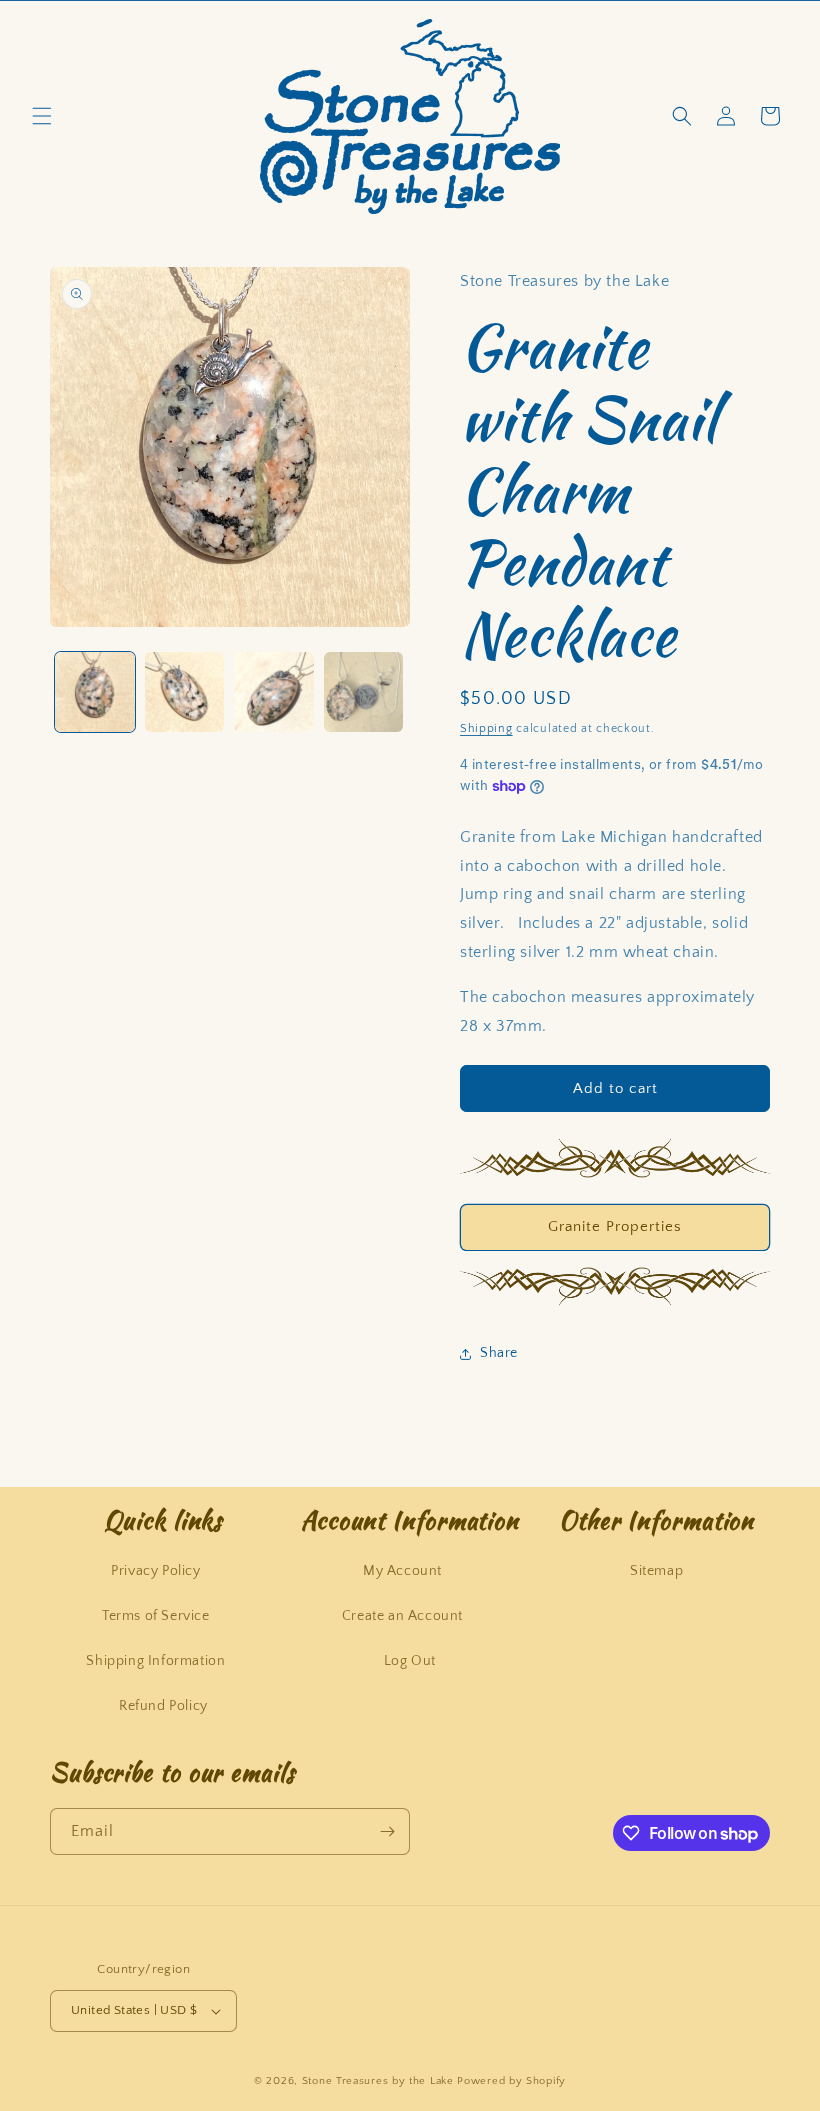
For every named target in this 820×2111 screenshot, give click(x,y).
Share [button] (499, 1353)
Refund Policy (163, 1706)
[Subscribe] (387, 1831)
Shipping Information (155, 1661)
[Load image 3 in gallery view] (274, 692)
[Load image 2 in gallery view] (185, 692)
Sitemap (656, 1571)
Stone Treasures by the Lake (378, 2081)
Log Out (410, 1661)
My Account (402, 1571)
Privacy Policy (155, 1571)
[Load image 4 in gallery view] (364, 692)
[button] (42, 116)
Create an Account (402, 1616)
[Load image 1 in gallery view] (95, 692)
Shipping (486, 728)
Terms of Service (156, 1616)
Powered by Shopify (511, 2081)
